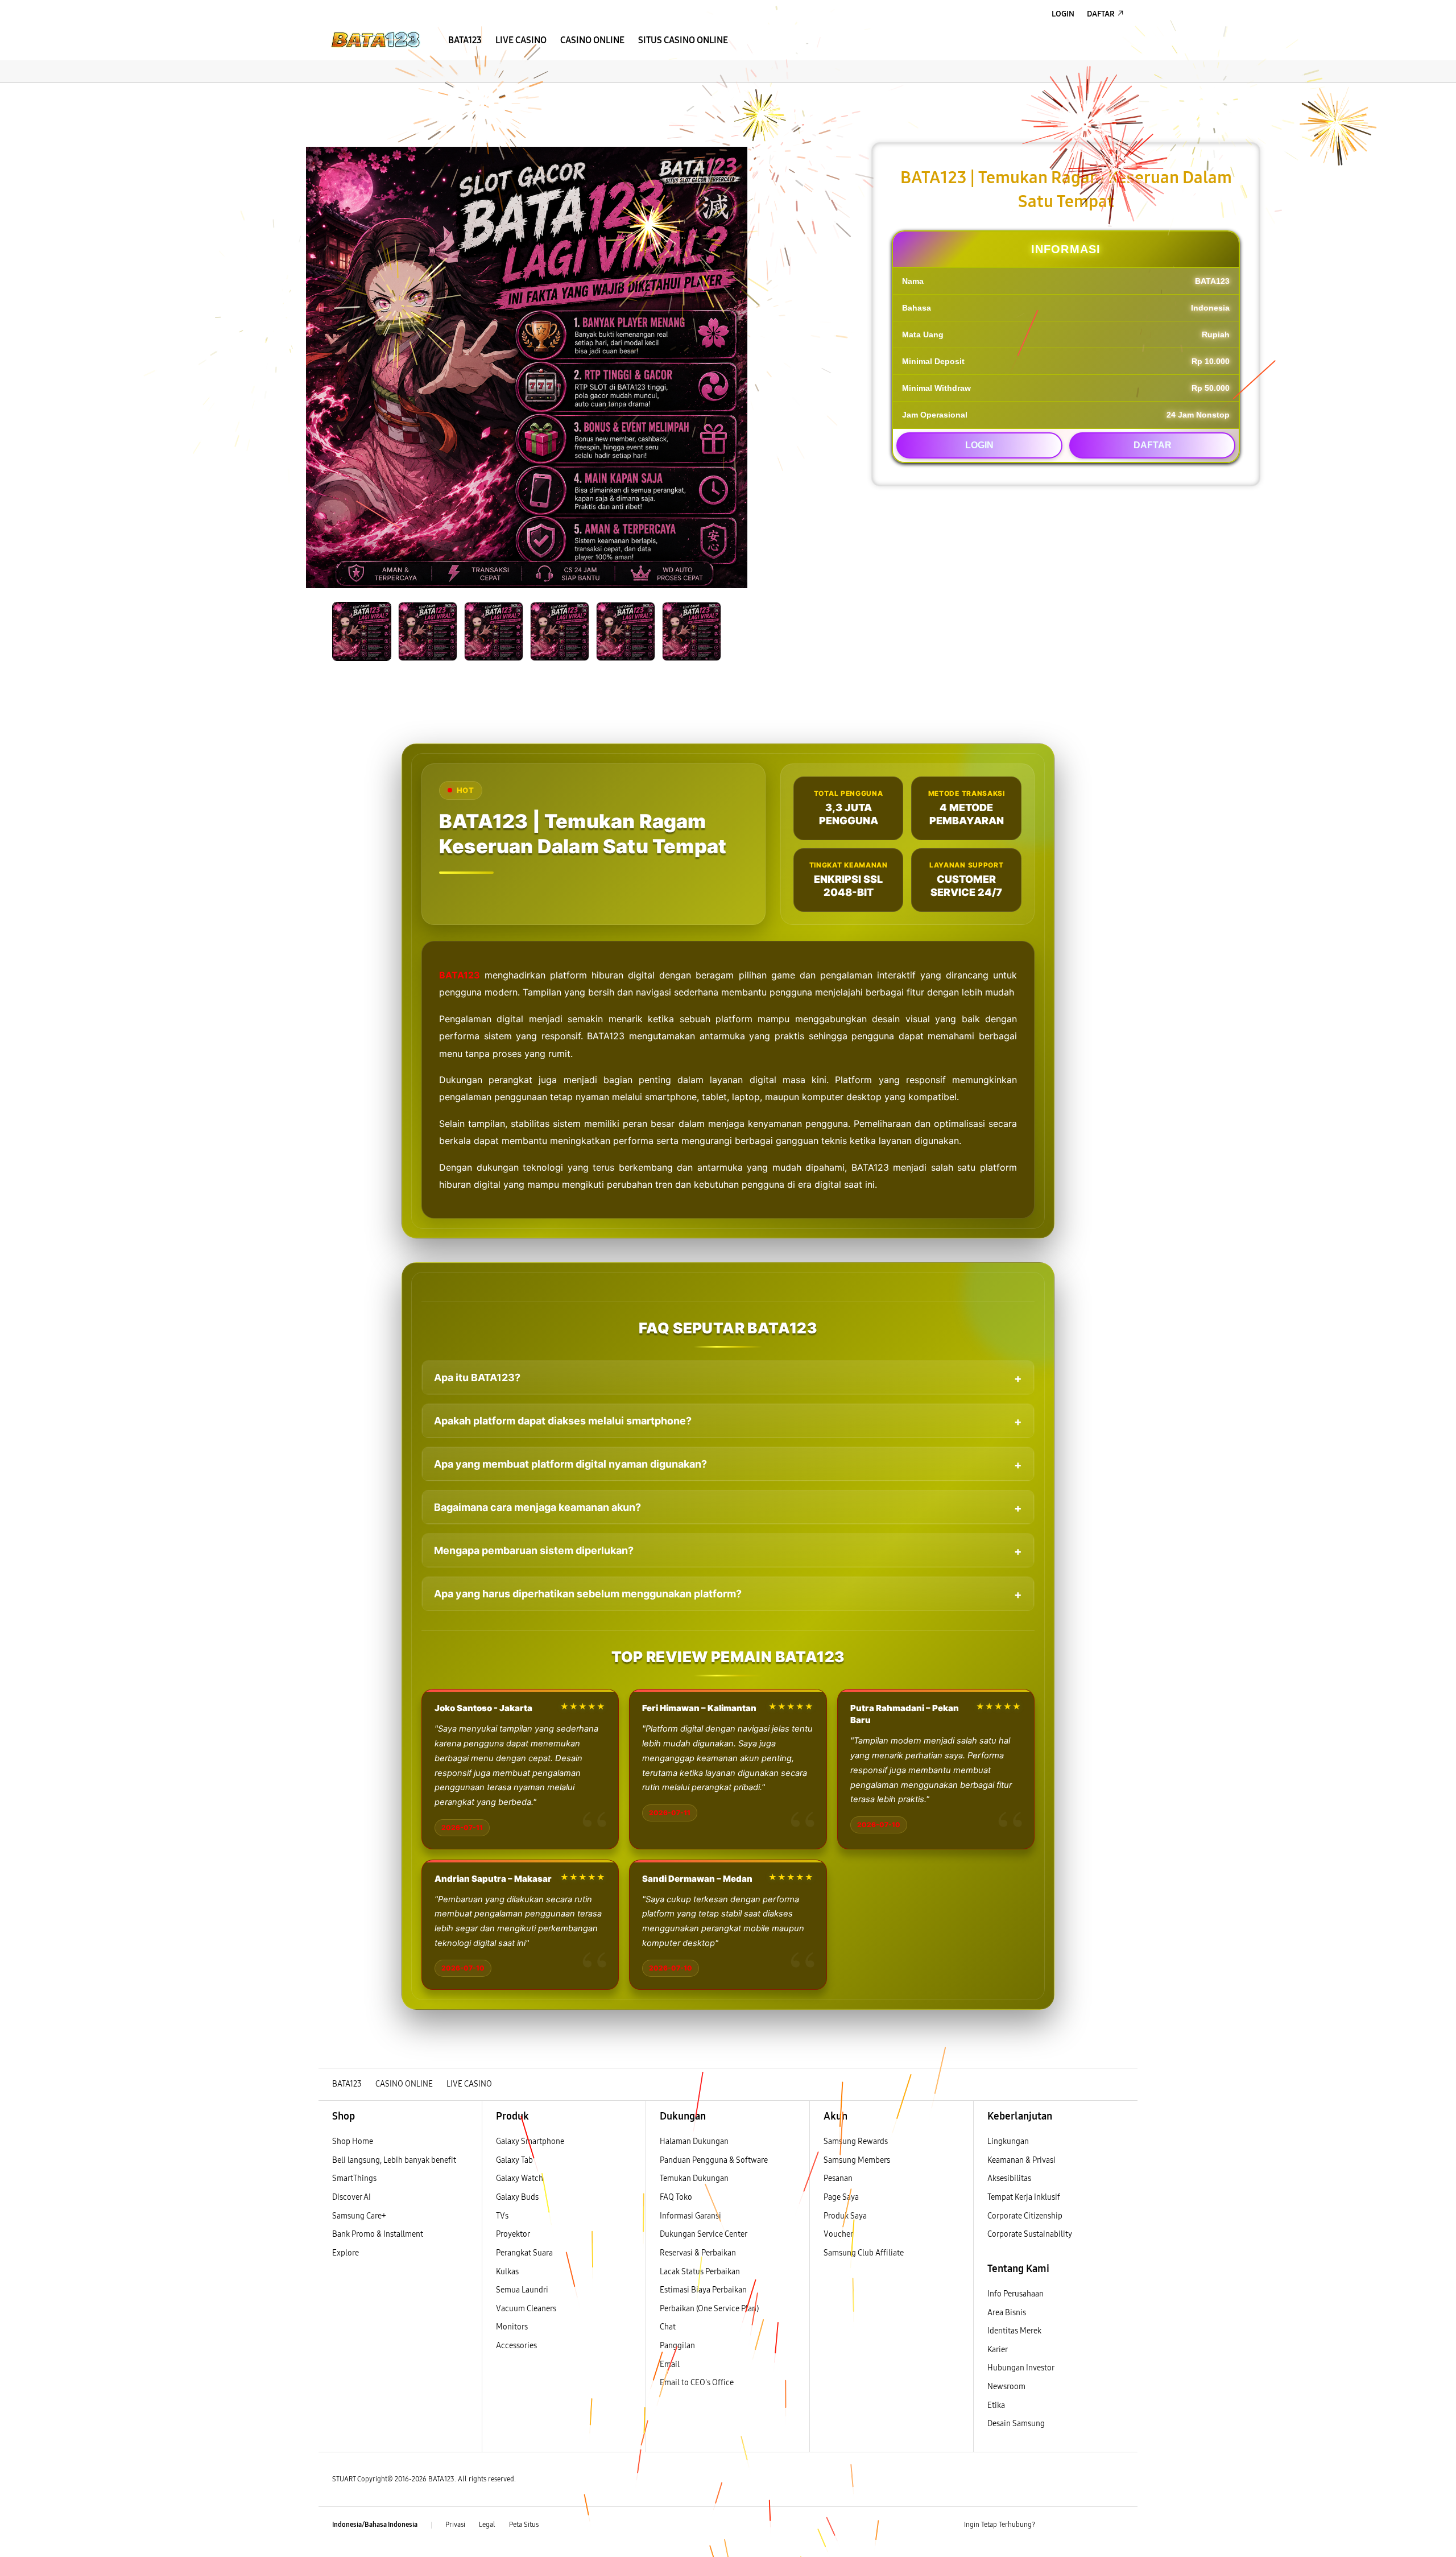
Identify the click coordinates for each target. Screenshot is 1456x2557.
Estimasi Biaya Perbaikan (703, 2290)
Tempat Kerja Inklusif (1024, 2197)
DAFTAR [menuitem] (1101, 14)
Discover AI (351, 2197)
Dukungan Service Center (704, 2234)
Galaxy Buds (517, 2197)
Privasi (455, 2525)
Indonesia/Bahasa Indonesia (375, 2525)
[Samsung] (375, 40)
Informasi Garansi (690, 2216)
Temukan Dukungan (694, 2178)
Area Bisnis (1007, 2313)
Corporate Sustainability (1031, 2234)
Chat (668, 2327)
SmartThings (354, 2178)
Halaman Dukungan (694, 2141)
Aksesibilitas (1009, 2178)
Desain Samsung (1017, 2424)
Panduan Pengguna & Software (714, 2160)
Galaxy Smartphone (530, 2141)
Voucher (839, 2234)
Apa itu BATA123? (477, 1377)
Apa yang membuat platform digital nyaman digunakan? (570, 1464)
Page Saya (841, 2197)
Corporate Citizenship (1026, 2216)
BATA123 (460, 975)
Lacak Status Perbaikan (700, 2272)
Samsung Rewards (856, 2141)
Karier (998, 2350)
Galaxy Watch (520, 2178)
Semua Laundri (522, 2290)
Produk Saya (845, 2216)
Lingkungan (1008, 2141)
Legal (487, 2525)
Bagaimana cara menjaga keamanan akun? (537, 1507)
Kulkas (507, 2272)
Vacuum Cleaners (526, 2309)
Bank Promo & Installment (378, 2234)
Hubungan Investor (1021, 2368)
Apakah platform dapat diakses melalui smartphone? (563, 1421)
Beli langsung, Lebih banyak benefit (394, 2160)
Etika (996, 2405)
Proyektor (513, 2234)
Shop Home (353, 2141)
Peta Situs (524, 2525)
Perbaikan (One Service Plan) (709, 2309)
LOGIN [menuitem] (1063, 14)
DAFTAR (1153, 445)
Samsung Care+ (359, 2216)
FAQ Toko (676, 2197)
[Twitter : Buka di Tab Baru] (1073, 2525)
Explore (346, 2253)
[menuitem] (465, 40)
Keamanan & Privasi (1021, 2160)
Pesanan (839, 2178)
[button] (328, 94)
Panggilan (677, 2346)
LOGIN (979, 445)
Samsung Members (857, 2160)
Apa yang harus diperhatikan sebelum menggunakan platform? (588, 1594)
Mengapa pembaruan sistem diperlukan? (534, 1550)
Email (670, 2364)
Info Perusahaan (1016, 2294)
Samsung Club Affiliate (864, 2253)
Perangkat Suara (524, 2253)
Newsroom (1007, 2387)
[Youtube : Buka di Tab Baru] (1117, 2525)
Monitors (512, 2327)
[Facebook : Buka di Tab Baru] (1050, 2525)
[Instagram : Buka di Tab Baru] (1095, 2525)
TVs (502, 2216)
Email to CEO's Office (698, 2383)
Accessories (516, 2346)
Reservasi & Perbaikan (698, 2253)
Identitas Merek (1014, 2331)
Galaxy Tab (514, 2160)
